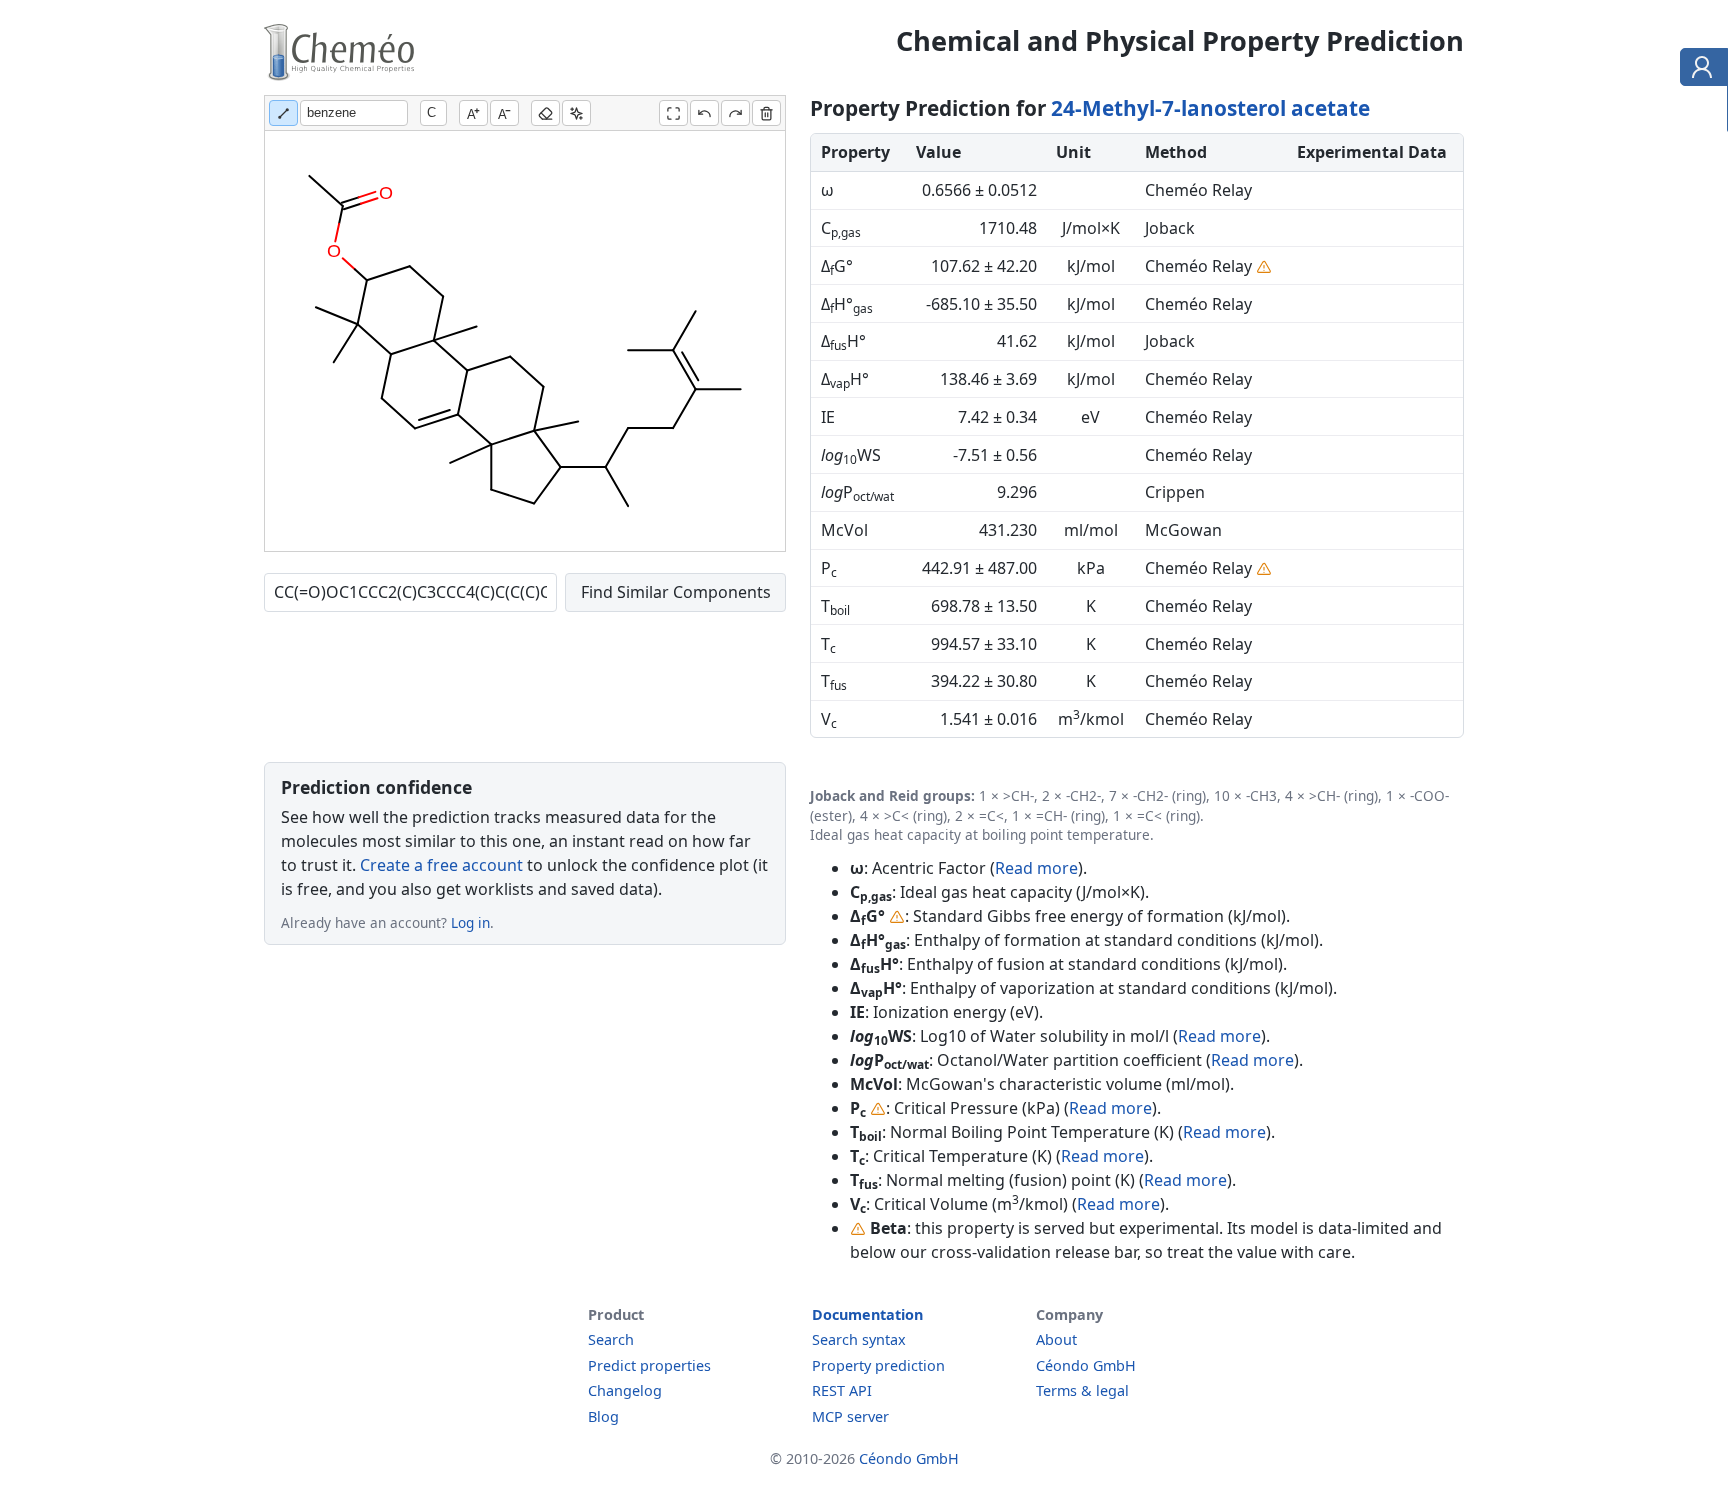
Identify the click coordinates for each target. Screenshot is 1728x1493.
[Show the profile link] (1699, 70)
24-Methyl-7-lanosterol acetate (1210, 108)
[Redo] (735, 113)
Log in (470, 922)
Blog (603, 1416)
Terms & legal (1082, 1390)
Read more (1036, 868)
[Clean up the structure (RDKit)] (576, 113)
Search (611, 1339)
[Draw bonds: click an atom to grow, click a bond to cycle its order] (283, 113)
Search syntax (859, 1339)
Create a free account (441, 865)
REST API (842, 1390)
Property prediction (878, 1365)
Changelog (625, 1390)
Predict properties (649, 1365)
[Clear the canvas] (766, 113)
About (1056, 1339)
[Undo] (704, 113)
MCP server (850, 1416)
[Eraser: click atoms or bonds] (545, 113)
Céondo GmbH (1086, 1365)
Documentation (867, 1314)
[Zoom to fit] (673, 113)
